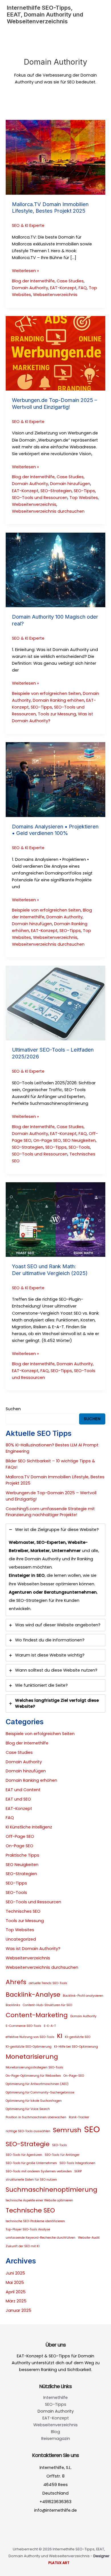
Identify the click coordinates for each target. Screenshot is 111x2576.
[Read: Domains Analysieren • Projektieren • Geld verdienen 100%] (55, 779)
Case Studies (70, 281)
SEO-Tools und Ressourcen (40, 498)
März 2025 (16, 2301)
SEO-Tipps (84, 491)
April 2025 (16, 2292)
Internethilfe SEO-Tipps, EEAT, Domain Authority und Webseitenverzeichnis (45, 15)
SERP (78, 2171)
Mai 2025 (15, 2283)
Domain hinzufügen (70, 484)
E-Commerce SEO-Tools (23, 2026)
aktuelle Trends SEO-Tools (48, 1983)
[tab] (55, 1570)
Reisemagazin (56, 2439)
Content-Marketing (37, 2015)
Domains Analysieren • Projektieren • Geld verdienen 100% (55, 830)
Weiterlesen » (25, 271)
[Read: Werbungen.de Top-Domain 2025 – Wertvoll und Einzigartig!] (55, 353)
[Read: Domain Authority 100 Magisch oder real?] (55, 570)
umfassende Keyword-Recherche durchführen (41, 2238)
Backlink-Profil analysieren (83, 1996)
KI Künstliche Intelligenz (29, 1827)
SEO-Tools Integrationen (77, 2163)
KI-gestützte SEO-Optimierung (29, 2047)
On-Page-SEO (74, 2076)
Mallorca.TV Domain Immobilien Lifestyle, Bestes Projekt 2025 (50, 208)
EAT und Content (23, 1790)
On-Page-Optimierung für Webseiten (33, 2076)
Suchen (13, 1409)
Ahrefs (16, 1982)
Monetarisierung (32, 2057)
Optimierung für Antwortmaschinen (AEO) (37, 2084)
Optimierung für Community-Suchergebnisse (40, 2092)
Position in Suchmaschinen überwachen (36, 2117)
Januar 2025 (18, 2310)
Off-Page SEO (20, 1836)
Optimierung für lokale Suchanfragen (34, 2101)
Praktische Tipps (22, 1855)
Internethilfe (55, 2398)
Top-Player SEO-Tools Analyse (28, 2229)
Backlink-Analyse (33, 1995)
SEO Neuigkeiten (79, 1140)
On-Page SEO (47, 1140)
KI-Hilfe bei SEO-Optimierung (76, 2047)
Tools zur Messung (57, 714)
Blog (55, 2432)
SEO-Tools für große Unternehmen (31, 2163)
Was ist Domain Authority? (33, 1949)
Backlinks (13, 2005)
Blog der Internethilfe (33, 281)
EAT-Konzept (63, 288)
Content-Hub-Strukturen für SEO (47, 2005)
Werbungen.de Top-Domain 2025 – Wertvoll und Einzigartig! (55, 403)
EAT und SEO (18, 1799)
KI (60, 2036)
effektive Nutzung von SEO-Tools (30, 2037)
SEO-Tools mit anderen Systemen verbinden (39, 2171)
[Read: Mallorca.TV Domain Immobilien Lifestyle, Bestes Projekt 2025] (55, 157)
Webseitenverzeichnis (55, 295)
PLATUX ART (59, 2563)
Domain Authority (30, 288)
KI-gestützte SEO (78, 2037)
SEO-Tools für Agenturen (24, 2155)
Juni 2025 (15, 2273)
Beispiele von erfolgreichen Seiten (46, 693)
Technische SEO (30, 2210)
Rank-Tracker (79, 2117)
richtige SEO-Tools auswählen (28, 2131)
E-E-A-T (50, 2026)
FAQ (83, 288)
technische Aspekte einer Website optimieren (39, 2200)
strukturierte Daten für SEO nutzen (31, 2180)
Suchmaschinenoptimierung (52, 2190)
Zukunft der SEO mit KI (23, 2246)
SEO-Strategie (28, 2144)
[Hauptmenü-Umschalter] (98, 15)
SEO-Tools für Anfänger (62, 2155)
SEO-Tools (79, 1147)
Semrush (67, 2130)
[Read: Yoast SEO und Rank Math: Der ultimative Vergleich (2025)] (55, 1219)
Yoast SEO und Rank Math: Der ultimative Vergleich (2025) (50, 1270)
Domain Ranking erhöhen (58, 700)
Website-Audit (89, 2238)
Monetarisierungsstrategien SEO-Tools (34, 2067)
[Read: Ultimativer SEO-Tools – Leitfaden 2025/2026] (55, 1003)
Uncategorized (21, 1939)
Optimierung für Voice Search (28, 2109)
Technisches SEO (23, 1911)
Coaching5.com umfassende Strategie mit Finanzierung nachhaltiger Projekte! (50, 1512)
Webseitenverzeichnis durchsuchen (48, 511)
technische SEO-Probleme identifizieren (35, 2221)
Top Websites (84, 498)
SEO (92, 2129)
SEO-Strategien (56, 491)
